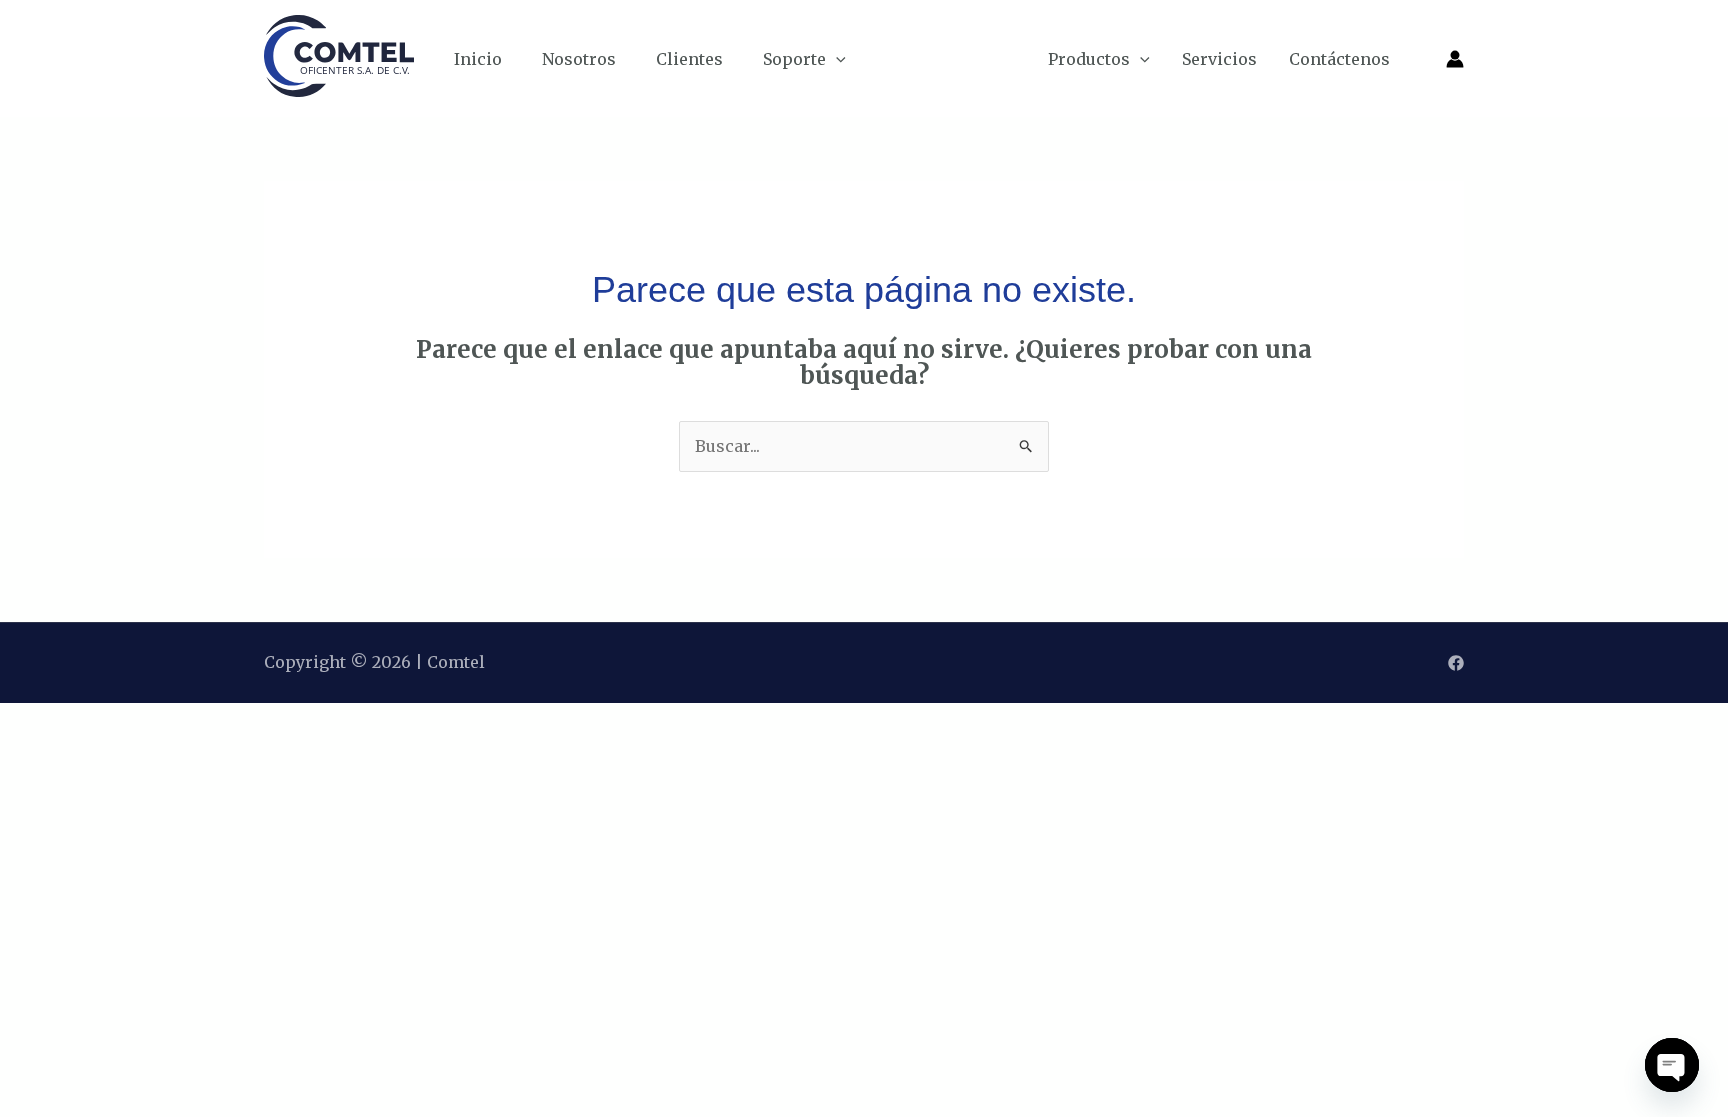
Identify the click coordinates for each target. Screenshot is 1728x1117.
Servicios (1219, 59)
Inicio (478, 59)
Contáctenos (1339, 59)
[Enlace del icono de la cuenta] (1455, 59)
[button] (836, 59)
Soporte (794, 59)
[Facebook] (1456, 663)
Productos (1089, 59)
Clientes (689, 59)
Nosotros (579, 59)
